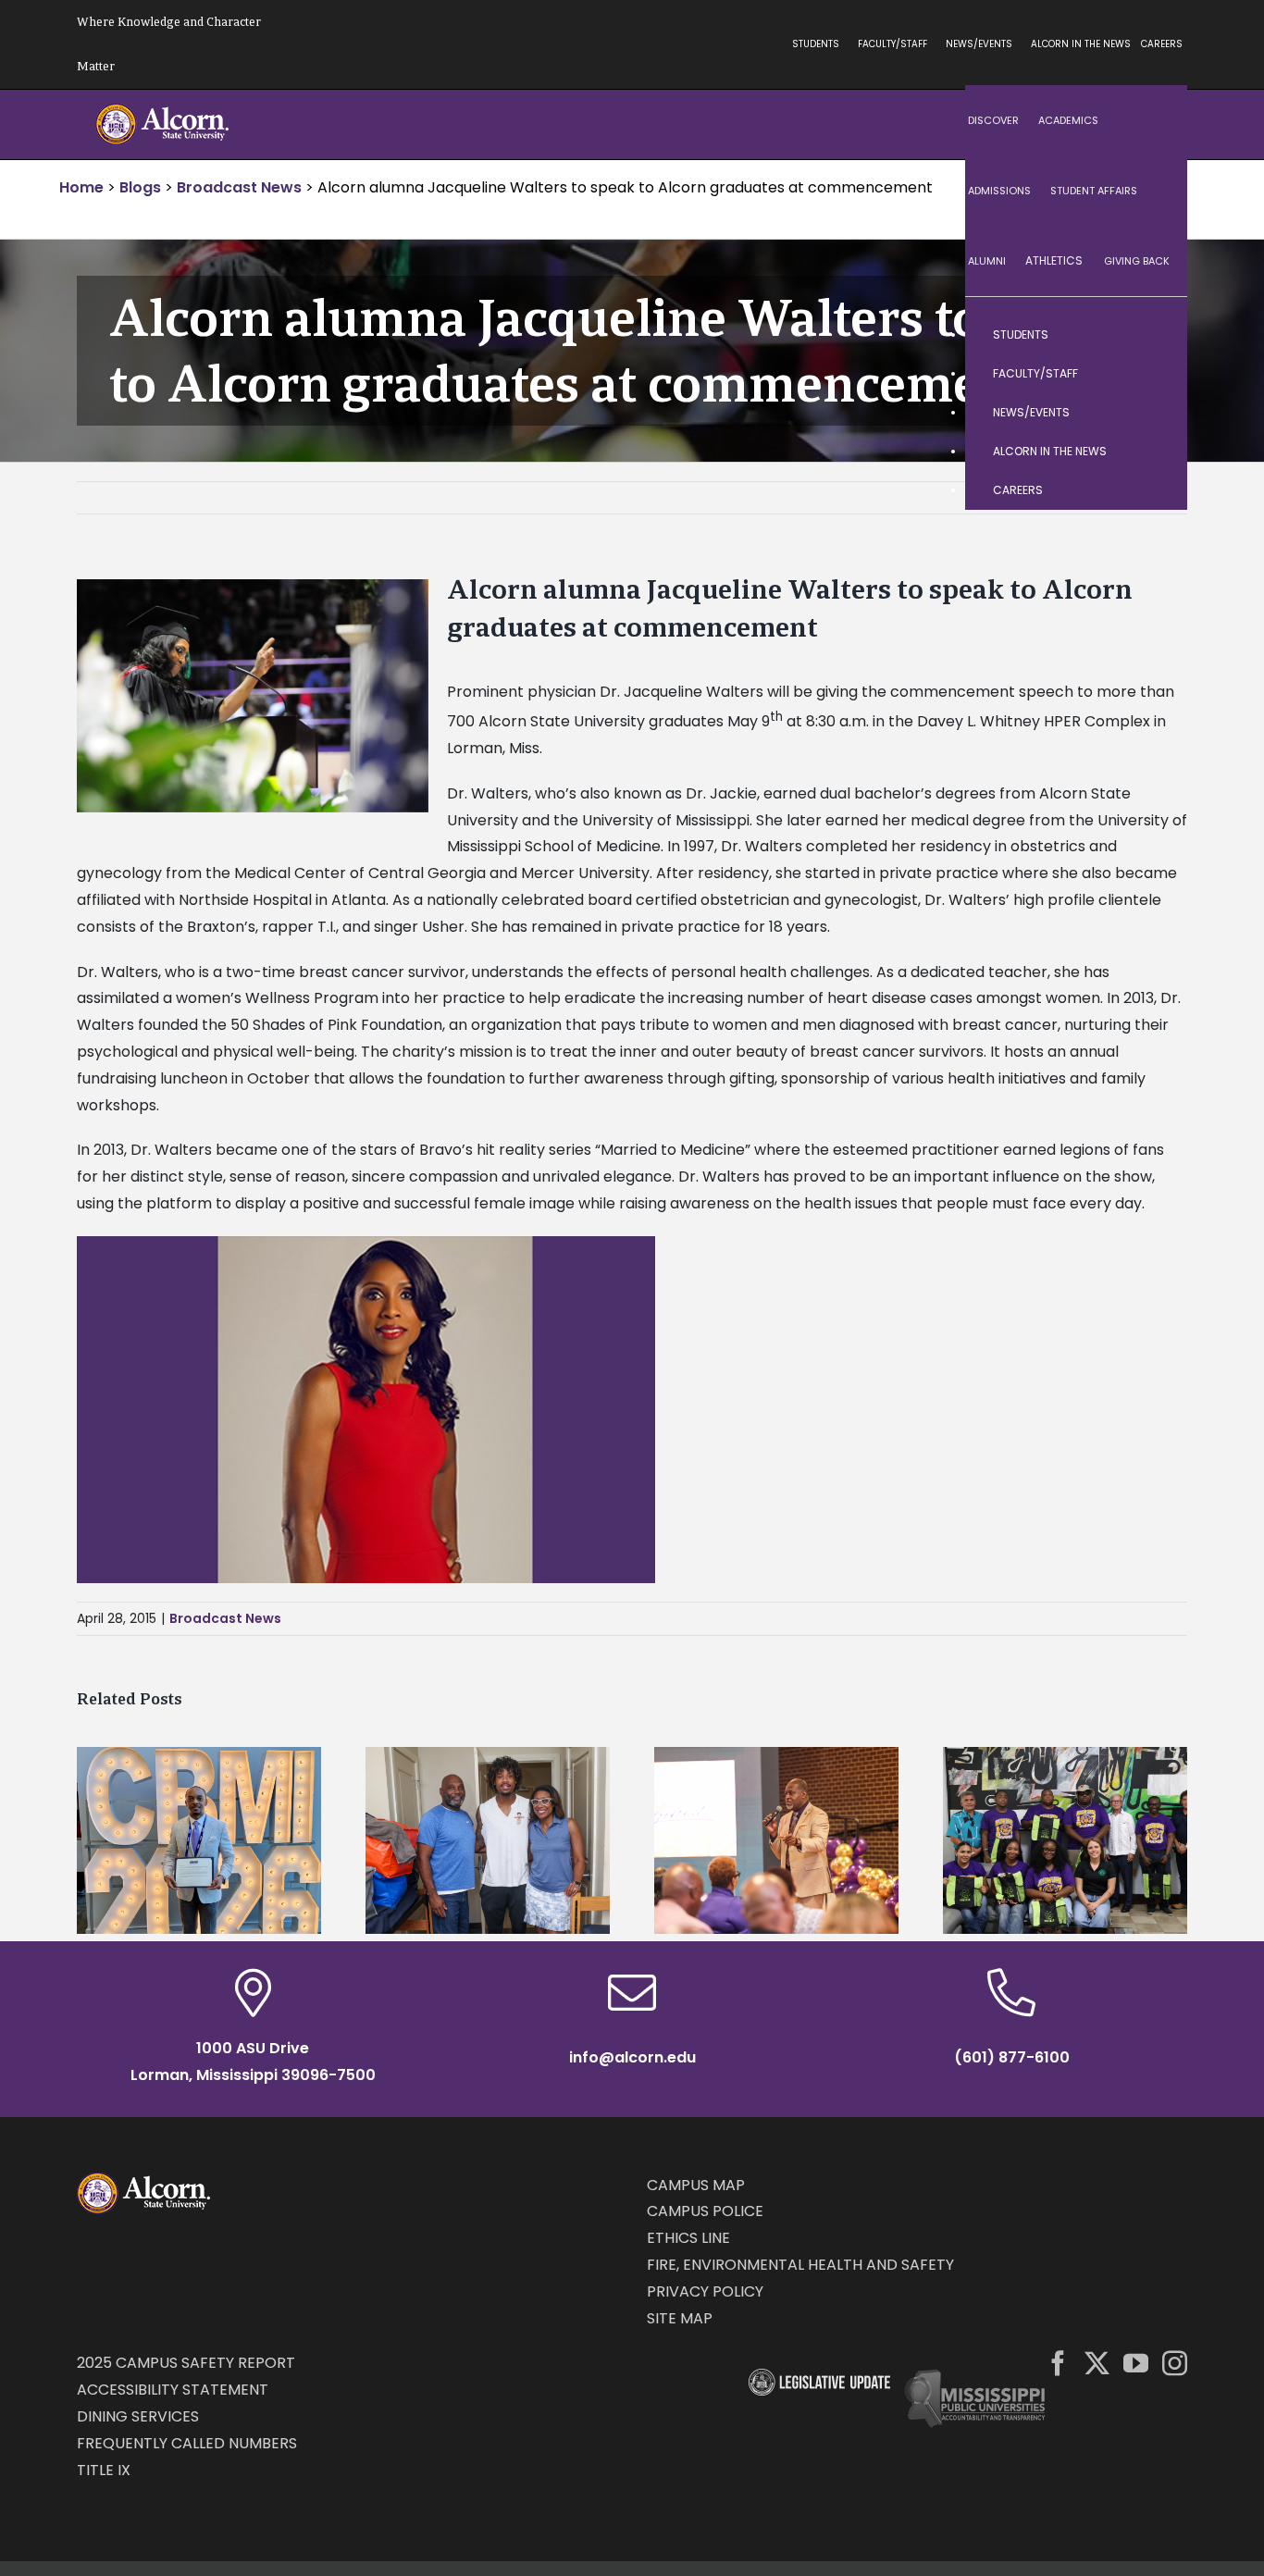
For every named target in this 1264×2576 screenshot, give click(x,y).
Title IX (104, 2470)
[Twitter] (1097, 2363)
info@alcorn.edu (632, 2057)
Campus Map (696, 2185)
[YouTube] (1136, 2363)
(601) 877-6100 (1012, 2057)
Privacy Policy (705, 2291)
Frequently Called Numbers (187, 2443)
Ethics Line (688, 2238)
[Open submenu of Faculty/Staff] (1155, 374)
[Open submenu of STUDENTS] (1155, 335)
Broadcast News (225, 1618)
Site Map (680, 2318)
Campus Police (705, 2211)
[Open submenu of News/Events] (1155, 413)
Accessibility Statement (173, 2390)
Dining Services (138, 2416)
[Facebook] (1058, 2363)
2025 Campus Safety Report (186, 2363)
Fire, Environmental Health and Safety (800, 2265)
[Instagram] (1175, 2363)
